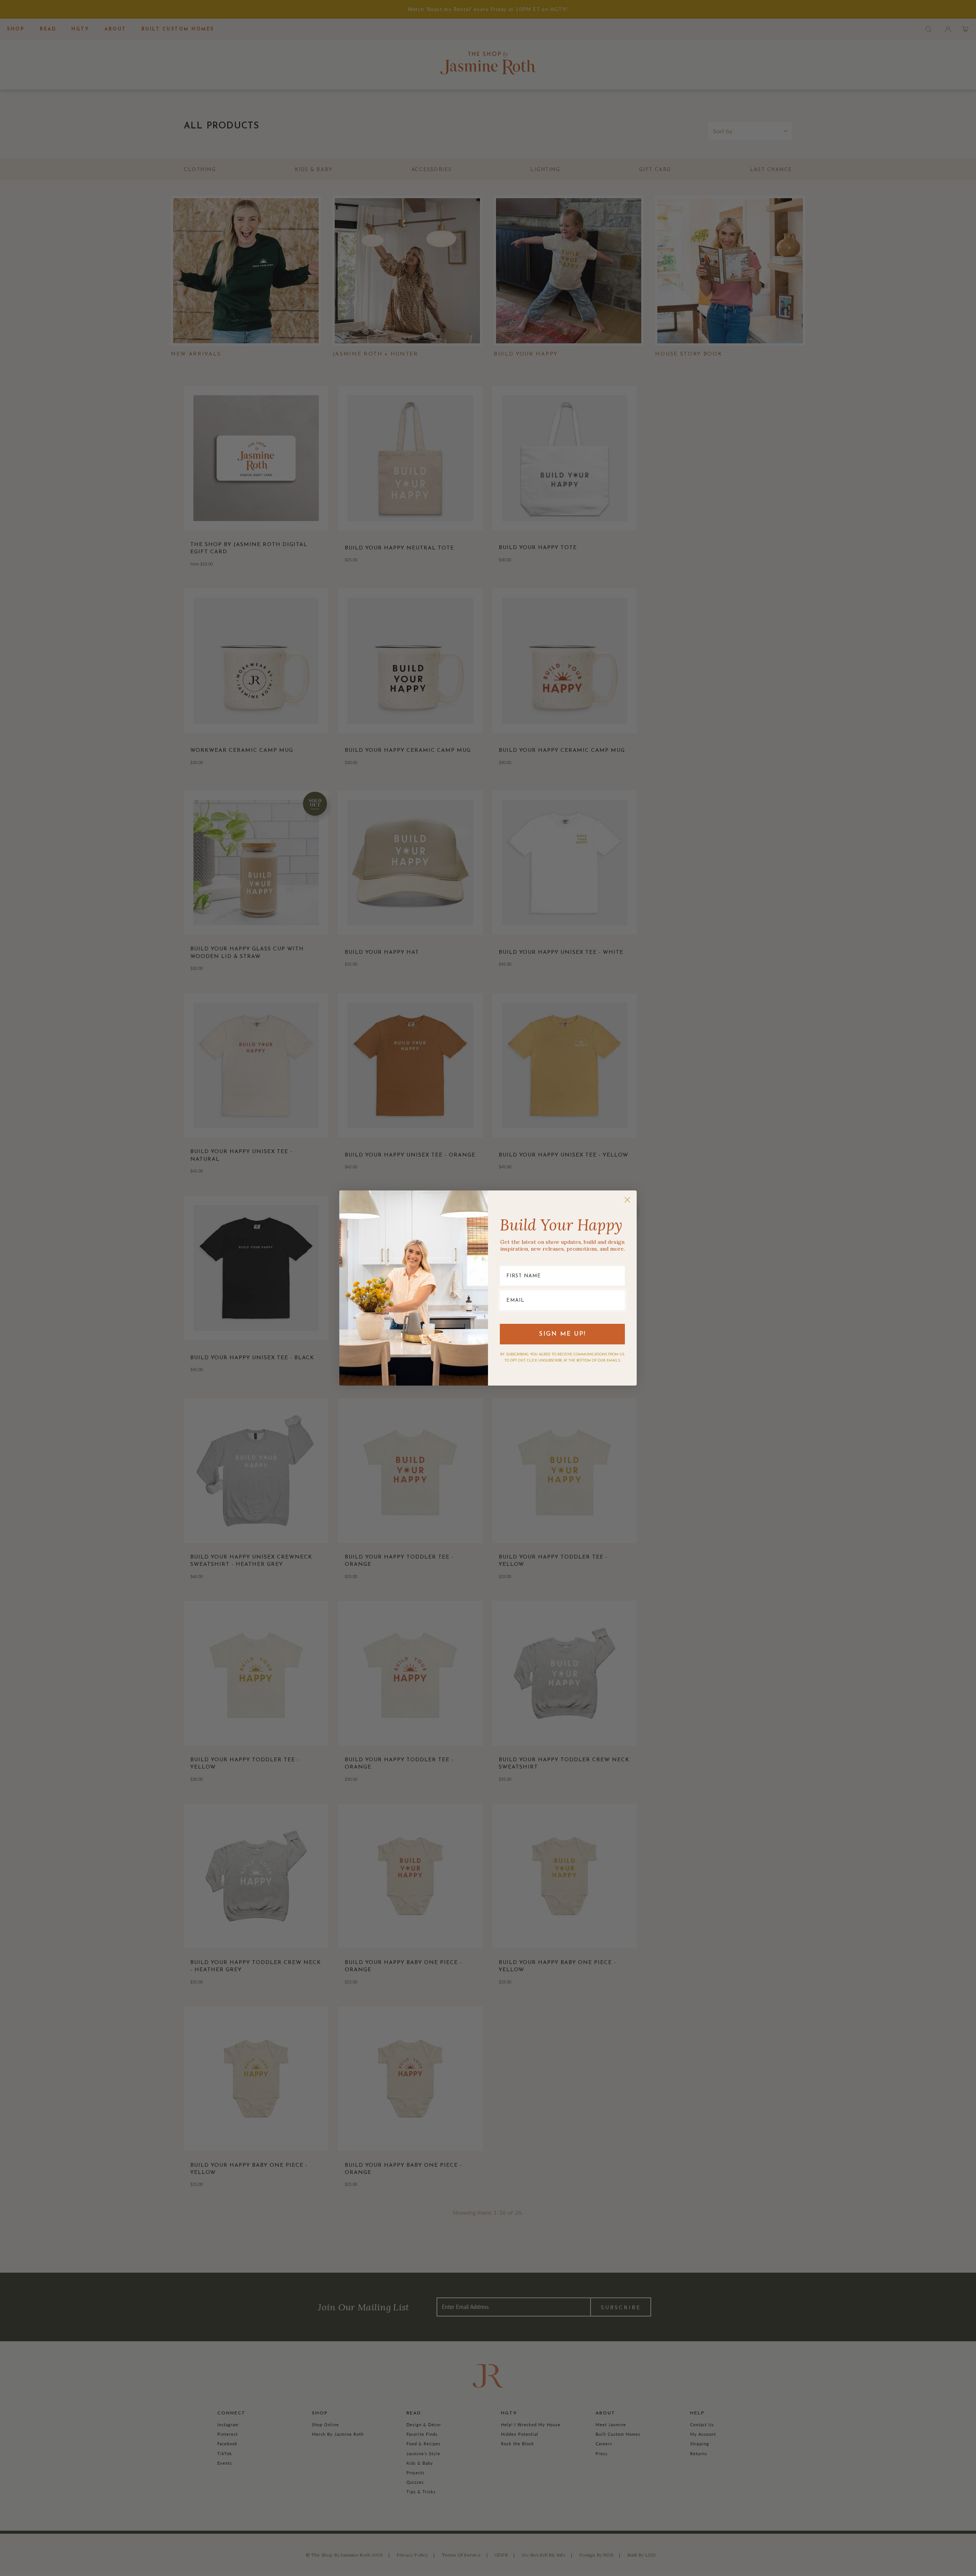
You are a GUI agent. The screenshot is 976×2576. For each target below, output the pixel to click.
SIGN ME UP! (563, 1334)
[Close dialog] (627, 1200)
